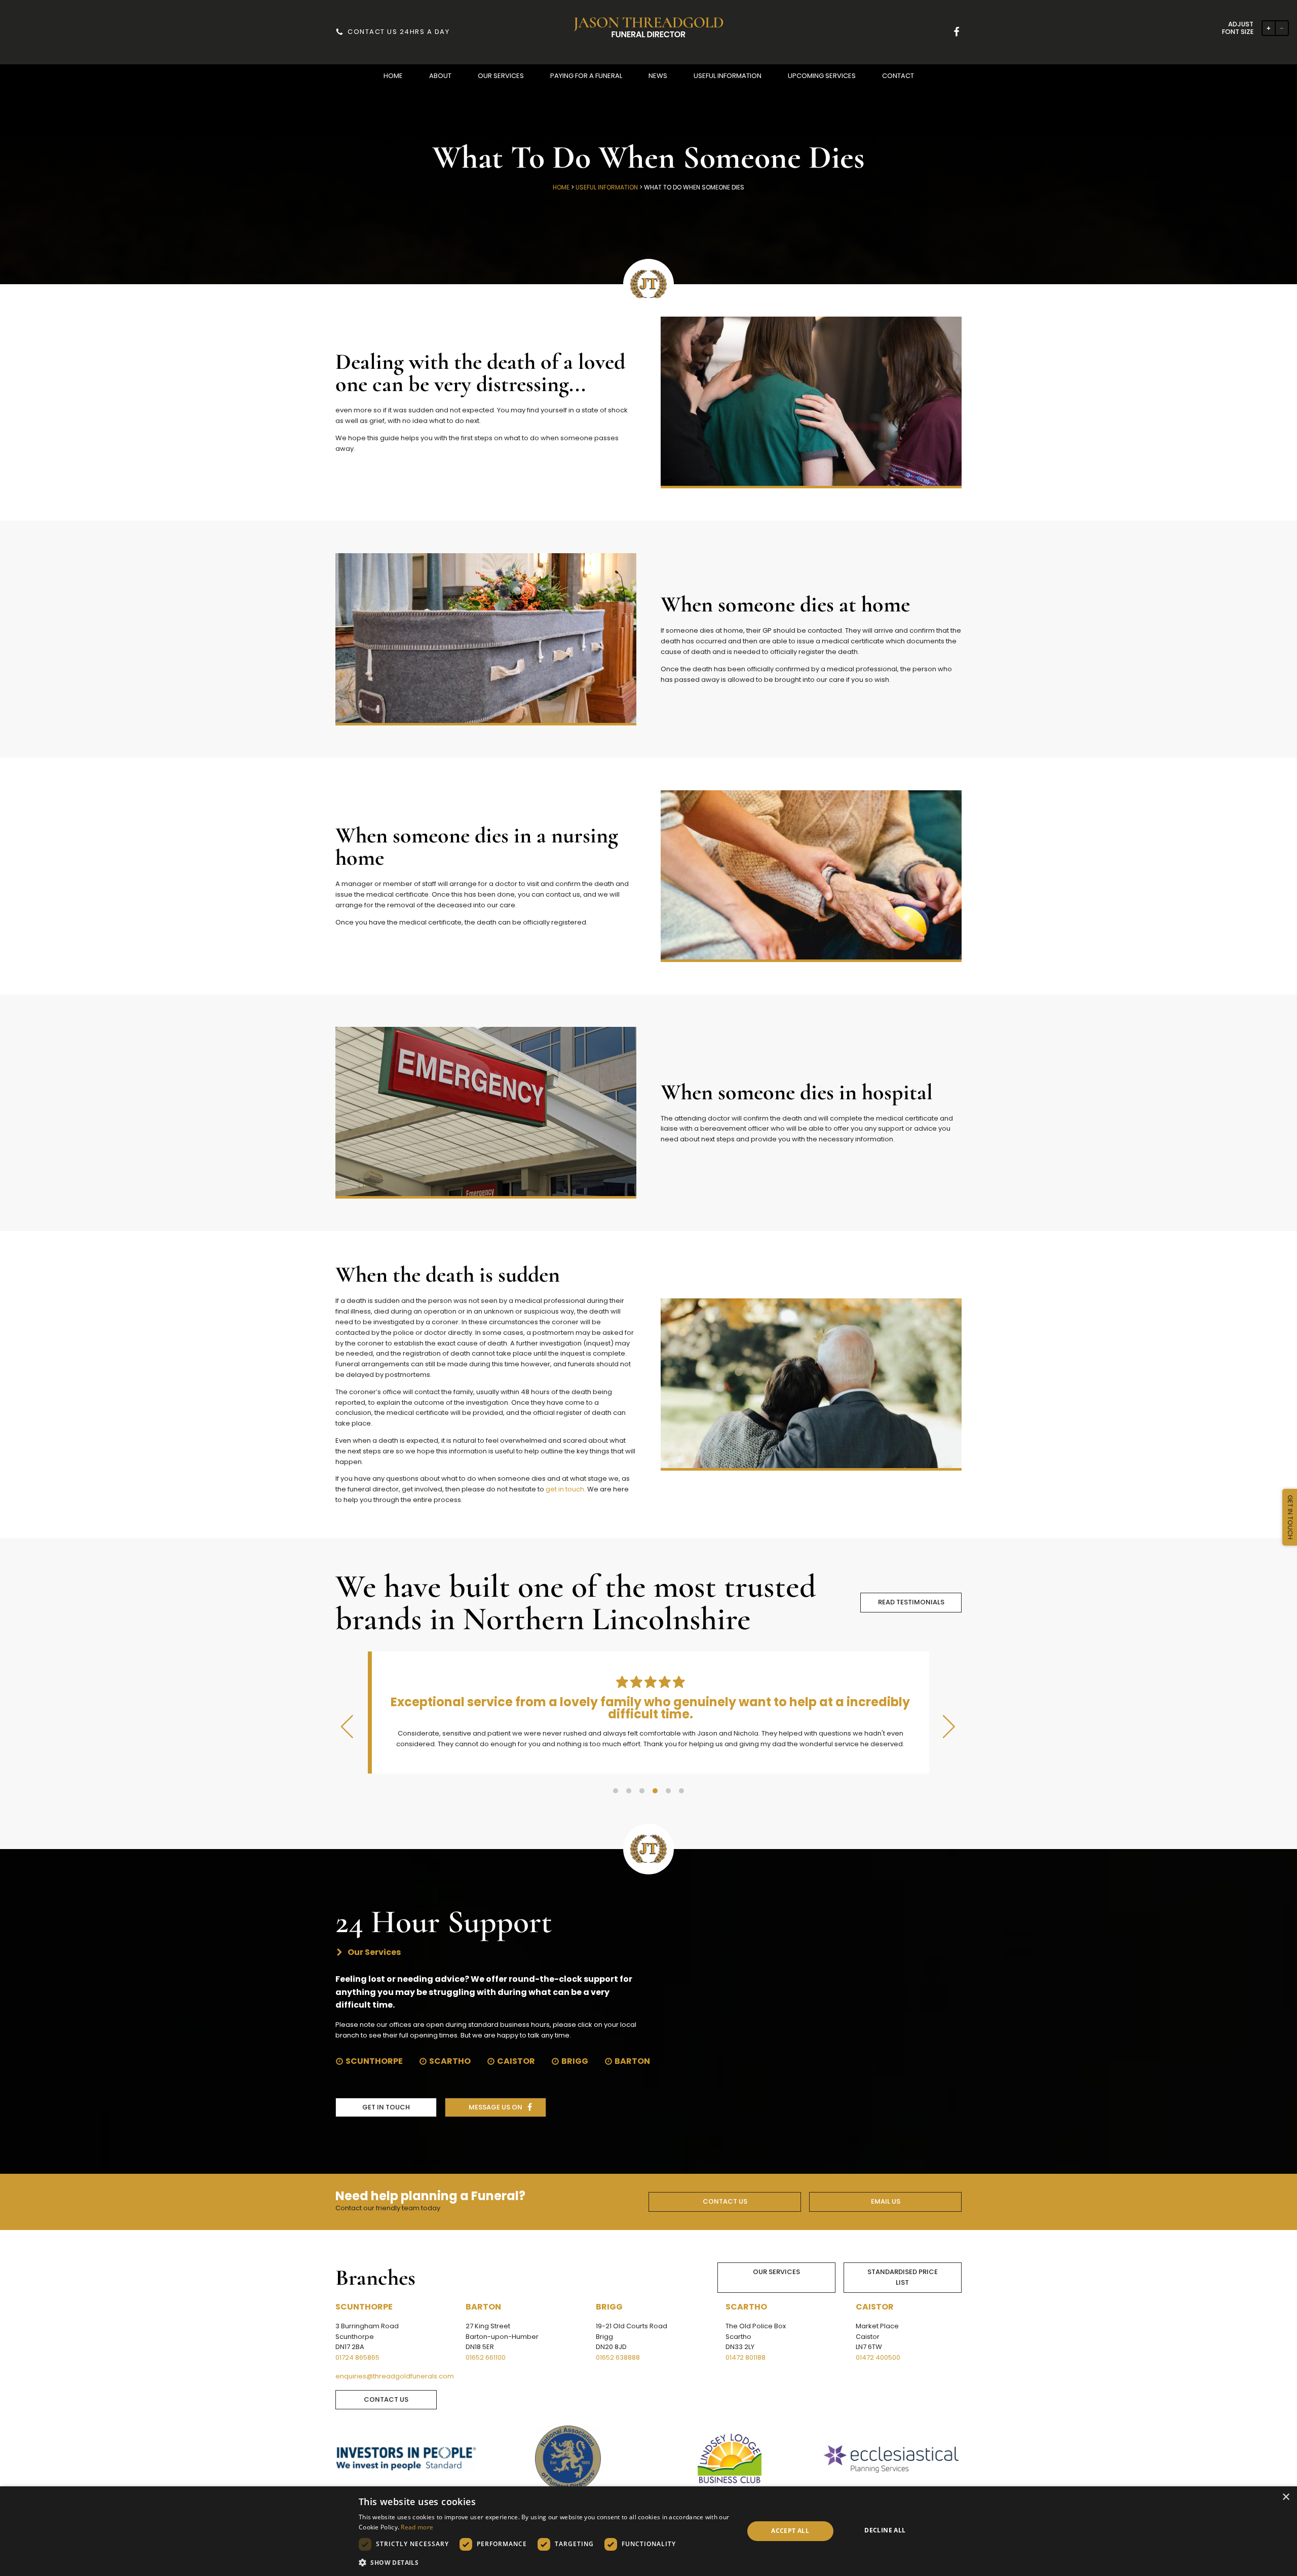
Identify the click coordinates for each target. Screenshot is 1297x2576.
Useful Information (607, 187)
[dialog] (648, 2531)
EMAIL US (886, 2201)
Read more (417, 2527)
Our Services (776, 2272)
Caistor (516, 2061)
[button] (393, 76)
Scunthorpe (374, 2061)
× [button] (1286, 2497)
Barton (632, 2061)
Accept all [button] (790, 2531)
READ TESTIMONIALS (911, 1602)
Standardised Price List (903, 2277)
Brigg (575, 2061)
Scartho (450, 2061)
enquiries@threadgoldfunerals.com (395, 2376)
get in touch (565, 1489)
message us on (495, 2107)
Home (561, 187)
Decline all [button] (885, 2530)
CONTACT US (725, 2201)
